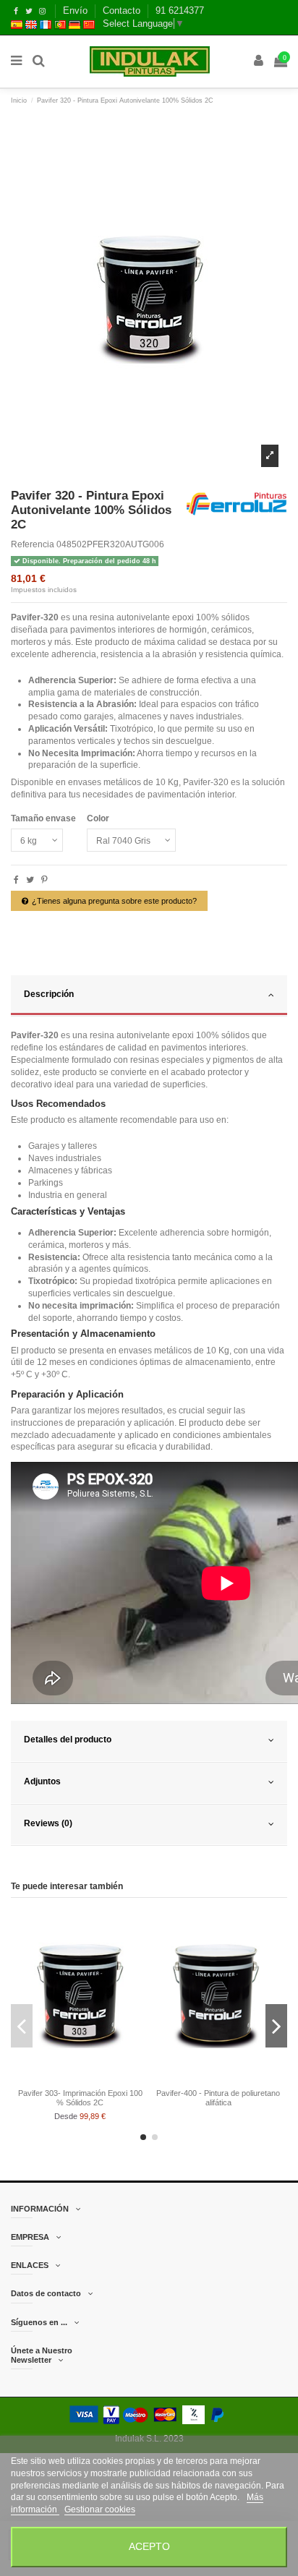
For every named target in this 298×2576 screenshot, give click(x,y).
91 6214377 (180, 10)
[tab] (149, 996)
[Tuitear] (30, 880)
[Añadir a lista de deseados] (63, 2079)
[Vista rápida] (97, 2079)
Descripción (49, 994)
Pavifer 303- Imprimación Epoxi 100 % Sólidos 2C (80, 2098)
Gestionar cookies (100, 2509)
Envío (77, 10)
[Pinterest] (44, 880)
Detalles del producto (68, 1740)
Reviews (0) (48, 1823)
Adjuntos (42, 1781)
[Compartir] (16, 880)
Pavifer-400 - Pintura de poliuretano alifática (218, 2098)
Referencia (33, 544)
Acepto (149, 2547)
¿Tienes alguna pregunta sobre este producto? (114, 901)
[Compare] (80, 2079)
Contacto (123, 10)
